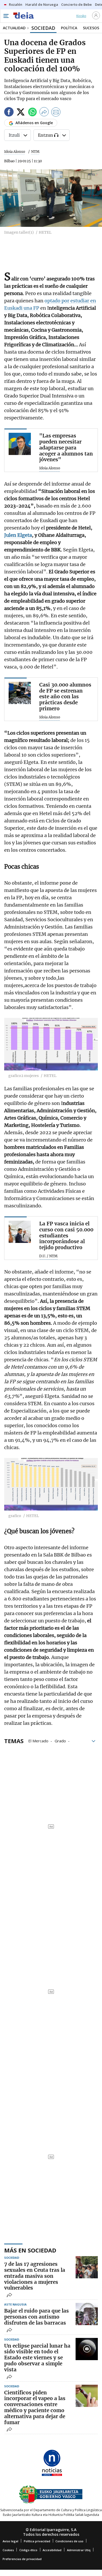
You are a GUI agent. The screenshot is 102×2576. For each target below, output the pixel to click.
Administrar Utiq (79, 2550)
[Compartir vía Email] (56, 113)
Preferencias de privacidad (22, 2559)
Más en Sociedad (30, 2250)
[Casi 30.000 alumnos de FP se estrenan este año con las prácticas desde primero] (20, 693)
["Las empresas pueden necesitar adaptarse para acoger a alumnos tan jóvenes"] (20, 444)
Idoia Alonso (15, 152)
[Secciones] (6, 16)
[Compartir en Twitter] (21, 113)
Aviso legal (10, 2541)
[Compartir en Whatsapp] (32, 113)
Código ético (28, 2550)
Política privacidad (37, 2541)
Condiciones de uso (69, 2541)
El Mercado (38, 1741)
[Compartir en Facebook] (9, 113)
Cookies (8, 2550)
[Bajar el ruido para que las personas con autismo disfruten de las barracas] (87, 2314)
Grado (60, 1741)
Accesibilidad (52, 2550)
